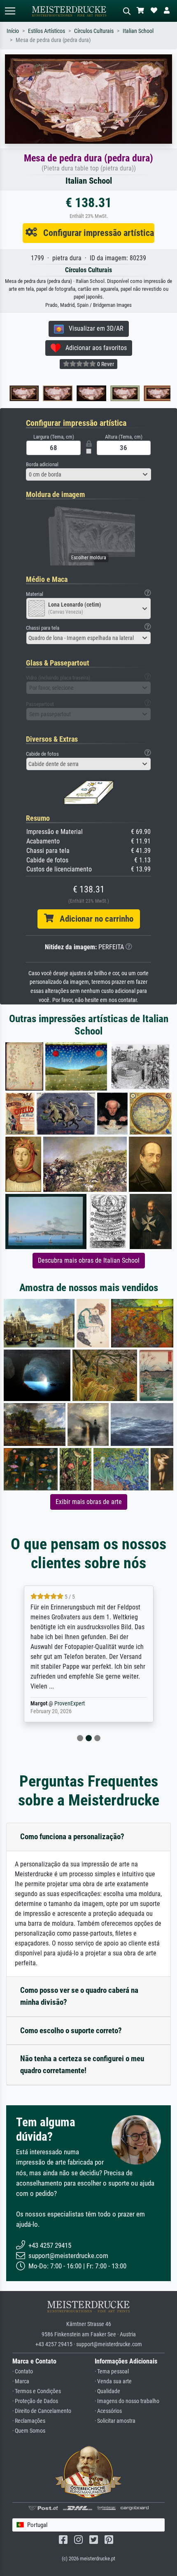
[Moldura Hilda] (156, 393)
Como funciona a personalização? (72, 1837)
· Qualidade (107, 2391)
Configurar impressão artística (95, 233)
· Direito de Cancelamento (42, 2411)
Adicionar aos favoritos (94, 348)
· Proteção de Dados (35, 2401)
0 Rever (105, 364)
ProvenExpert (59, 1704)
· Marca (21, 2381)
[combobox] (88, 474)
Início (13, 31)
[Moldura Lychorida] (22, 393)
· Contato (23, 2372)
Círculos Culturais (94, 31)
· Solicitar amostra (115, 2421)
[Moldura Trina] (89, 393)
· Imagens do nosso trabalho (127, 2401)
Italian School (138, 31)
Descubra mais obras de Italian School (89, 1260)
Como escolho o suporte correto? (71, 2031)
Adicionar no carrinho (93, 919)
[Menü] (10, 11)
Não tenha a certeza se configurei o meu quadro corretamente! (82, 2065)
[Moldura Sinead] (56, 393)
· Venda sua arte (113, 2381)
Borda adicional (42, 464)
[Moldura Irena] (123, 393)
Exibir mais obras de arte (89, 1502)
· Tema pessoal (112, 2372)
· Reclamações (29, 2421)
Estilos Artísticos (47, 31)
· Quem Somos (29, 2431)
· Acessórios (108, 2411)
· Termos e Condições (37, 2391)
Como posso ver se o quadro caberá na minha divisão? (79, 1996)
